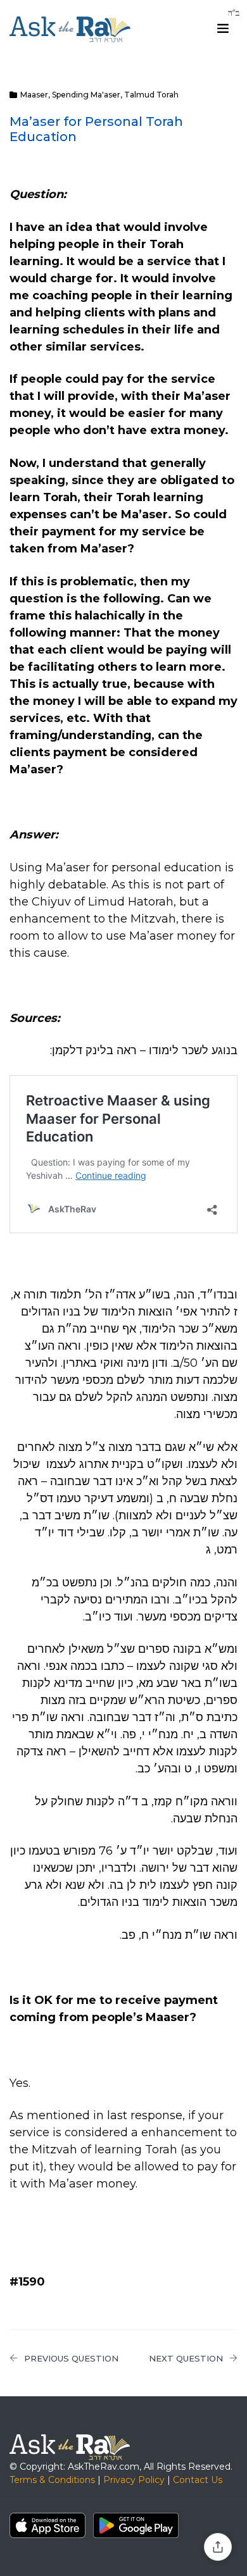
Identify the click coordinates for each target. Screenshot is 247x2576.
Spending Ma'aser (86, 95)
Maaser (34, 95)
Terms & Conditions (52, 2480)
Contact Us (198, 2480)
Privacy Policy (134, 2480)
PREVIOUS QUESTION (71, 2358)
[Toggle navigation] (223, 28)
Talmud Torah (151, 95)
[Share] (218, 2547)
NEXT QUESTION (186, 2358)
